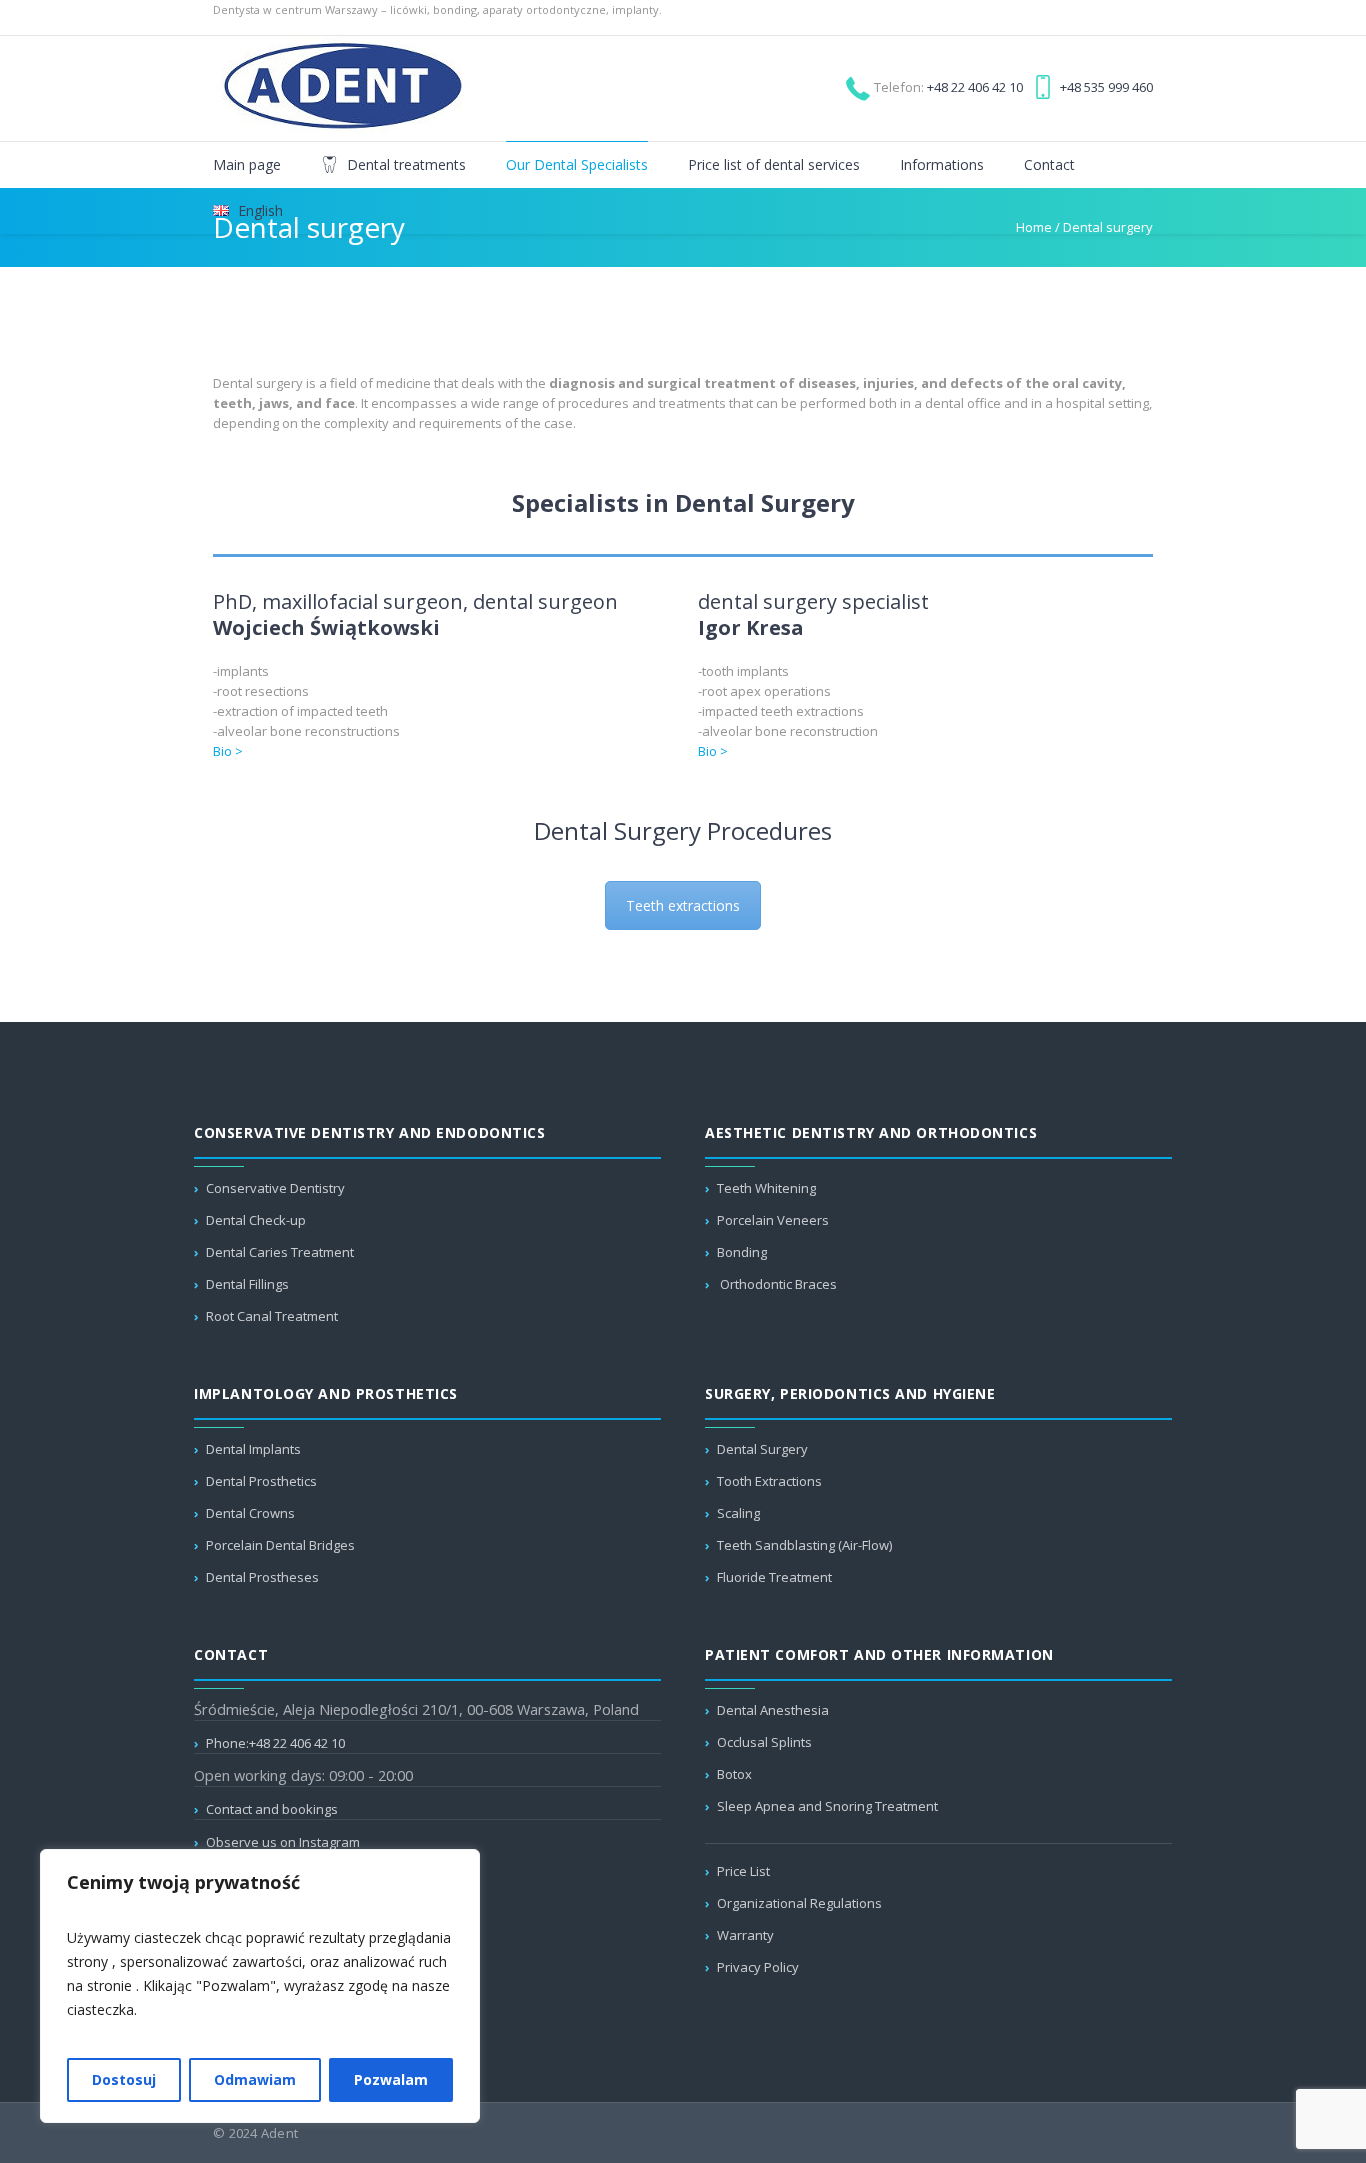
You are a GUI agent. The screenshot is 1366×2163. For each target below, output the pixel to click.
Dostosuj (124, 2079)
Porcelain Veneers (773, 1220)
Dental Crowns (250, 1513)
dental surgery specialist (813, 614)
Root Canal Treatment (272, 1316)
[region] (260, 1986)
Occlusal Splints (764, 1742)
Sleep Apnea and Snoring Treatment (827, 1806)
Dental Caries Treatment (280, 1252)
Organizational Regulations (799, 1903)
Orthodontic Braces (777, 1284)
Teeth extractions (683, 905)
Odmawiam (255, 2079)
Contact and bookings (272, 1809)
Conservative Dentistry (275, 1188)
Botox (734, 1774)
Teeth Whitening (766, 1188)
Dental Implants (253, 1449)
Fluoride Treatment (774, 1577)
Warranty (745, 1935)
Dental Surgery (762, 1449)
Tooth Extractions (769, 1481)
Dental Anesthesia (773, 1710)
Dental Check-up (256, 1220)
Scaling (738, 1513)
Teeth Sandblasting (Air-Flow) (804, 1545)
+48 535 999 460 (1106, 87)
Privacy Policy (758, 1967)
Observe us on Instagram (283, 1842)
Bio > (228, 751)
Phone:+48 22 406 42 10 (275, 1743)
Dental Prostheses (262, 1577)
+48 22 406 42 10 (975, 87)
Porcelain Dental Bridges (280, 1545)
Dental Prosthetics (261, 1481)
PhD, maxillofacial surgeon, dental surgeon (415, 614)
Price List (743, 1871)
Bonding (742, 1252)
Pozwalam (391, 2079)
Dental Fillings (247, 1284)
